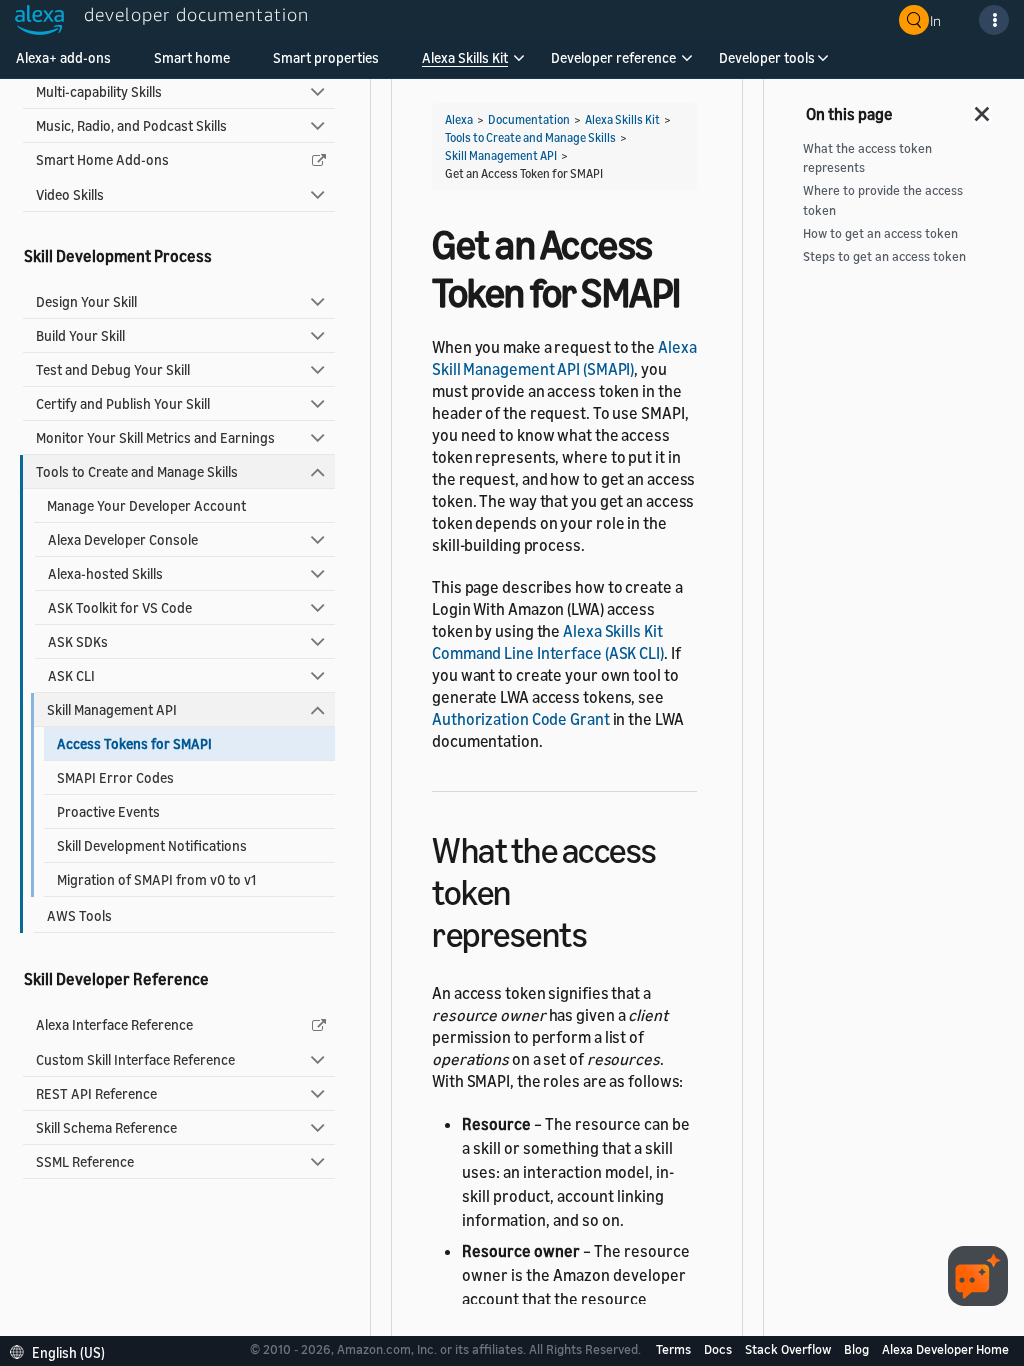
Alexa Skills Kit (465, 57)
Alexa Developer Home (945, 1349)
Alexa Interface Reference (114, 1024)
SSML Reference (85, 1161)
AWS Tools (79, 915)
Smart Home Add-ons (102, 159)
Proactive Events (108, 811)
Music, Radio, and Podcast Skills (131, 125)
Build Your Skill (80, 335)
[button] (465, 64)
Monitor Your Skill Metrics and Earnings (155, 437)
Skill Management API (112, 709)
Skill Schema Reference (106, 1127)
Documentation (529, 119)
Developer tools (767, 57)
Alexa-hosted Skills (105, 573)
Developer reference (613, 57)
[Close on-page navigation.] (983, 108)
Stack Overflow (789, 1349)
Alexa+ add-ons (63, 57)
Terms (675, 1349)
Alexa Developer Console (123, 539)
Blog (858, 1349)
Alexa (459, 119)
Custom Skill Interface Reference (135, 1059)
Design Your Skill (86, 301)
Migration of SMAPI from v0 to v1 (156, 879)
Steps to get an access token (884, 256)
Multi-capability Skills (99, 91)
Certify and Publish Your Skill (123, 403)
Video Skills (70, 194)
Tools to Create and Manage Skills (137, 471)
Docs (719, 1349)
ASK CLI (71, 675)
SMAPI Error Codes (115, 777)
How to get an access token (880, 233)
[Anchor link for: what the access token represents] (604, 931)
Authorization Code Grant (521, 719)
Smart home (192, 57)
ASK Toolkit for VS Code (120, 607)
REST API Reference (96, 1093)
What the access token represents (867, 158)
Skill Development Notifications (152, 845)
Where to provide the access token (883, 200)
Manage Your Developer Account (146, 505)
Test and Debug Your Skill (113, 369)
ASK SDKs (78, 641)
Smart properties (326, 57)
